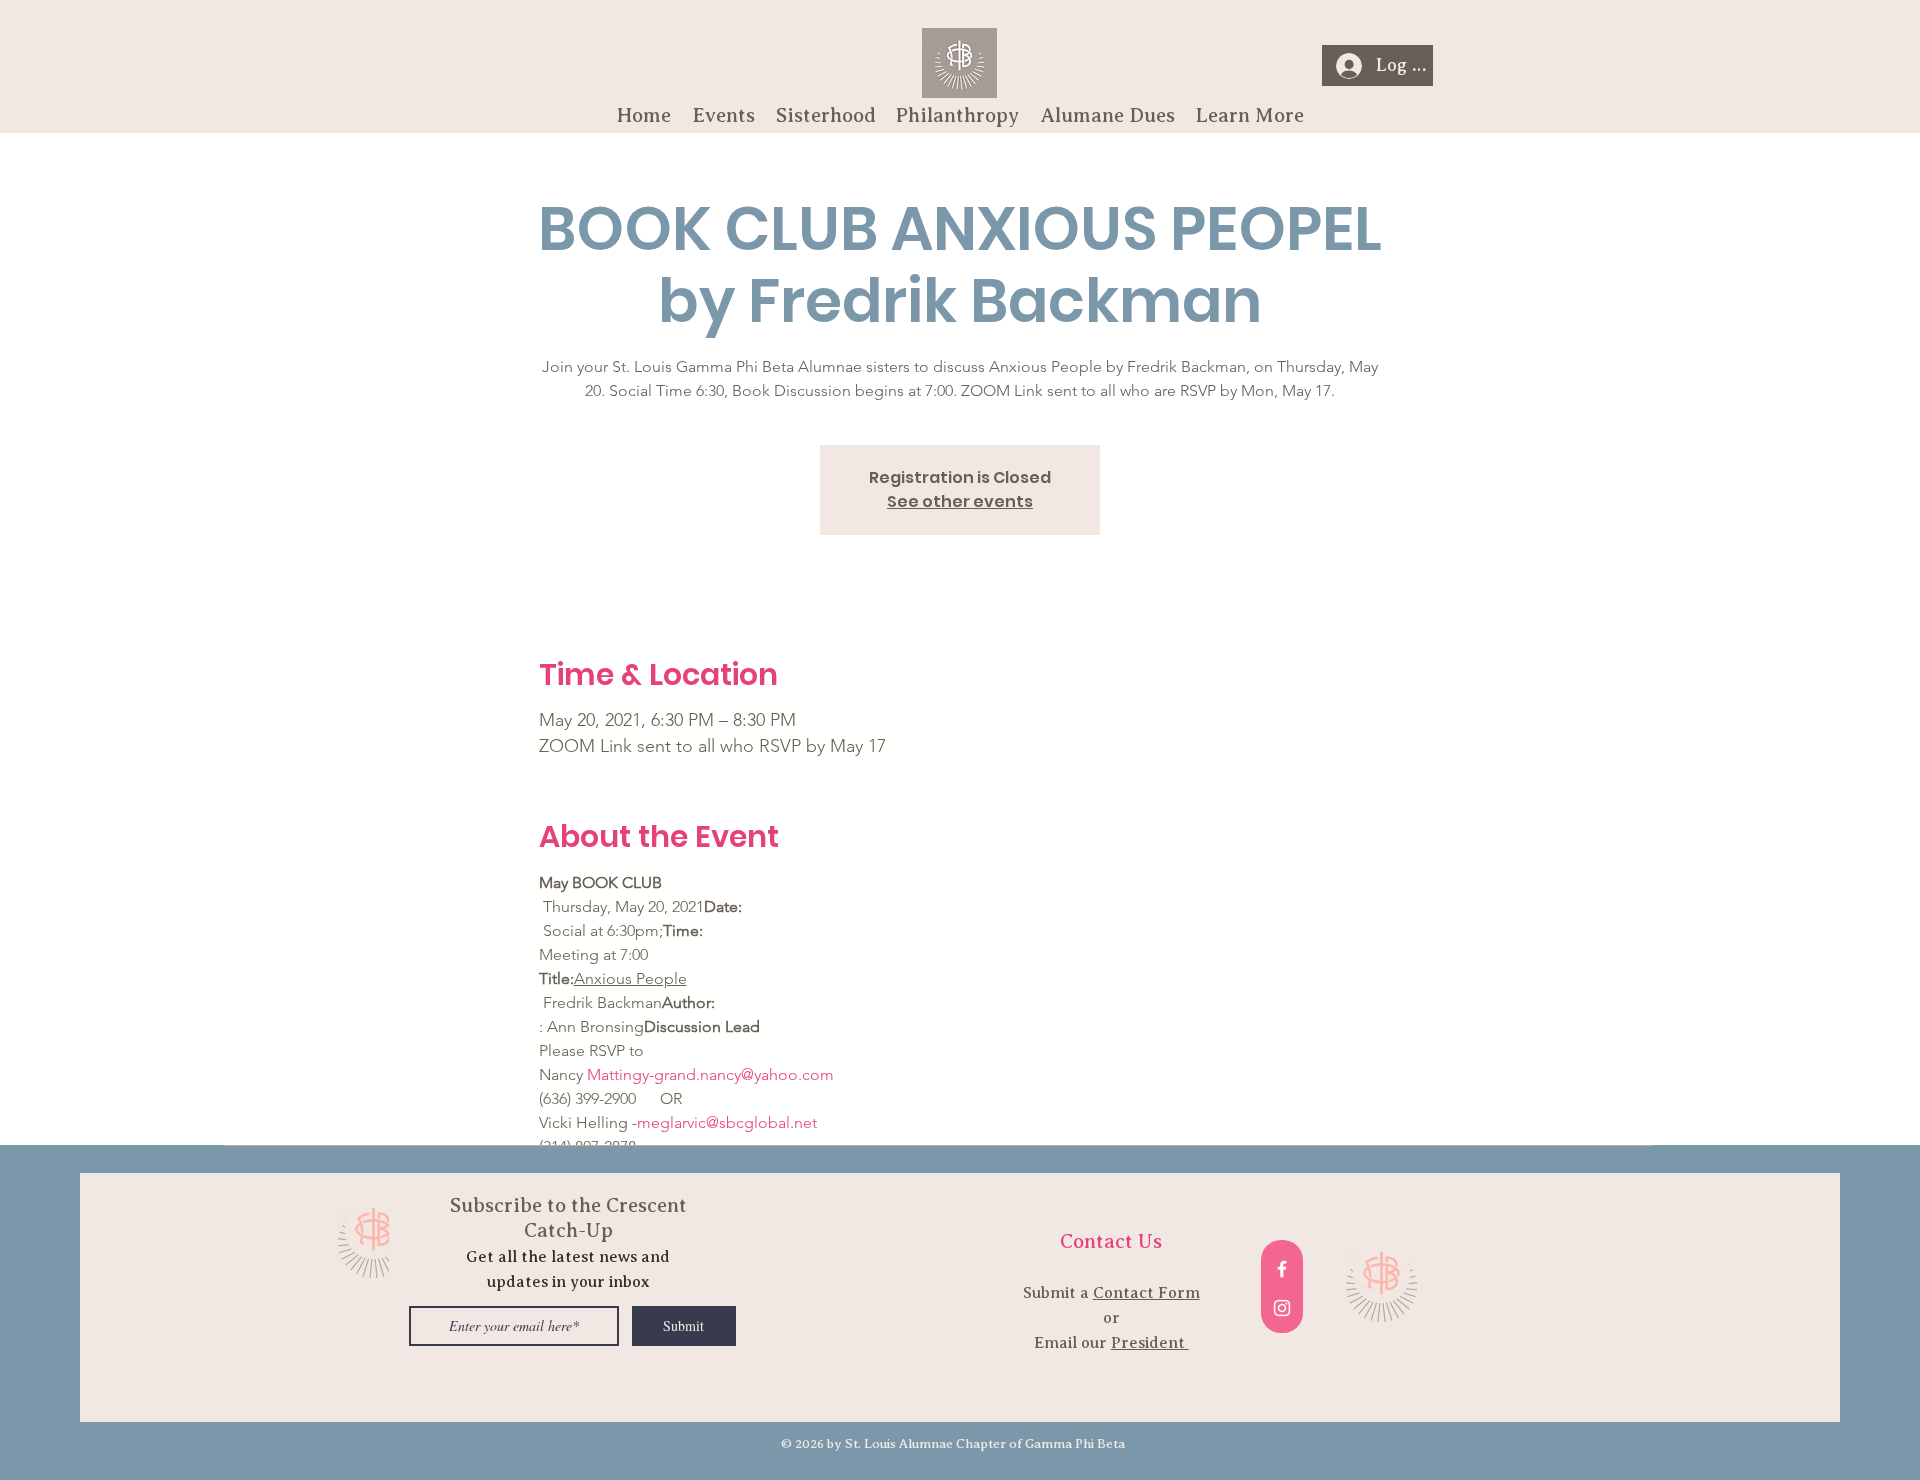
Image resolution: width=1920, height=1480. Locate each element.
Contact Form (1146, 1293)
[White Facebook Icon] (1282, 1269)
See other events (960, 501)
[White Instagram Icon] (1282, 1308)
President (1150, 1343)
